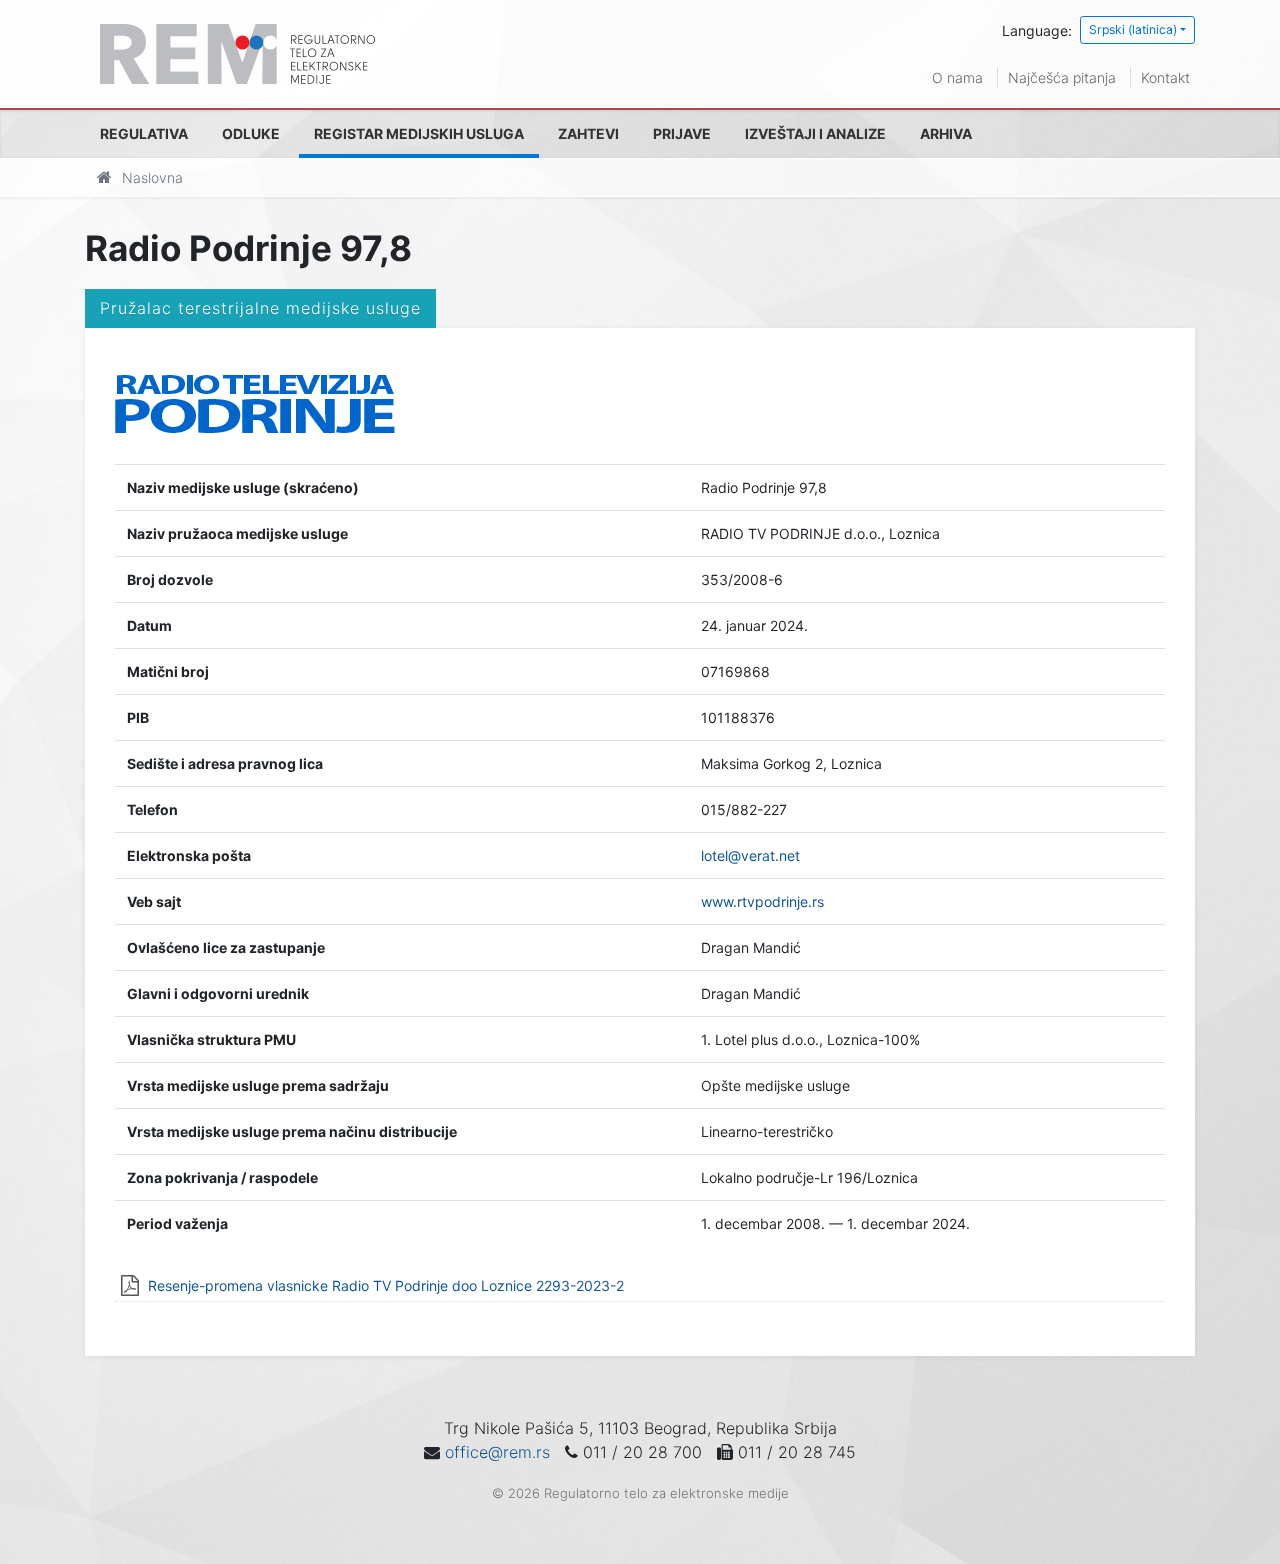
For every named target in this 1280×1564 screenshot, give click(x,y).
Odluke (251, 133)
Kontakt (1165, 77)
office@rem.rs (497, 1452)
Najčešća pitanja (1062, 77)
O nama (957, 77)
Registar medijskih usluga (419, 133)
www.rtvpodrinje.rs (762, 901)
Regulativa (144, 133)
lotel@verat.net (750, 855)
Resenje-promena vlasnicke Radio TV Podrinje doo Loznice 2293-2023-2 (386, 1285)
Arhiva (946, 133)
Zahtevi (588, 133)
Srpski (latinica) (1133, 29)
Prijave (682, 133)
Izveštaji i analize (815, 133)
